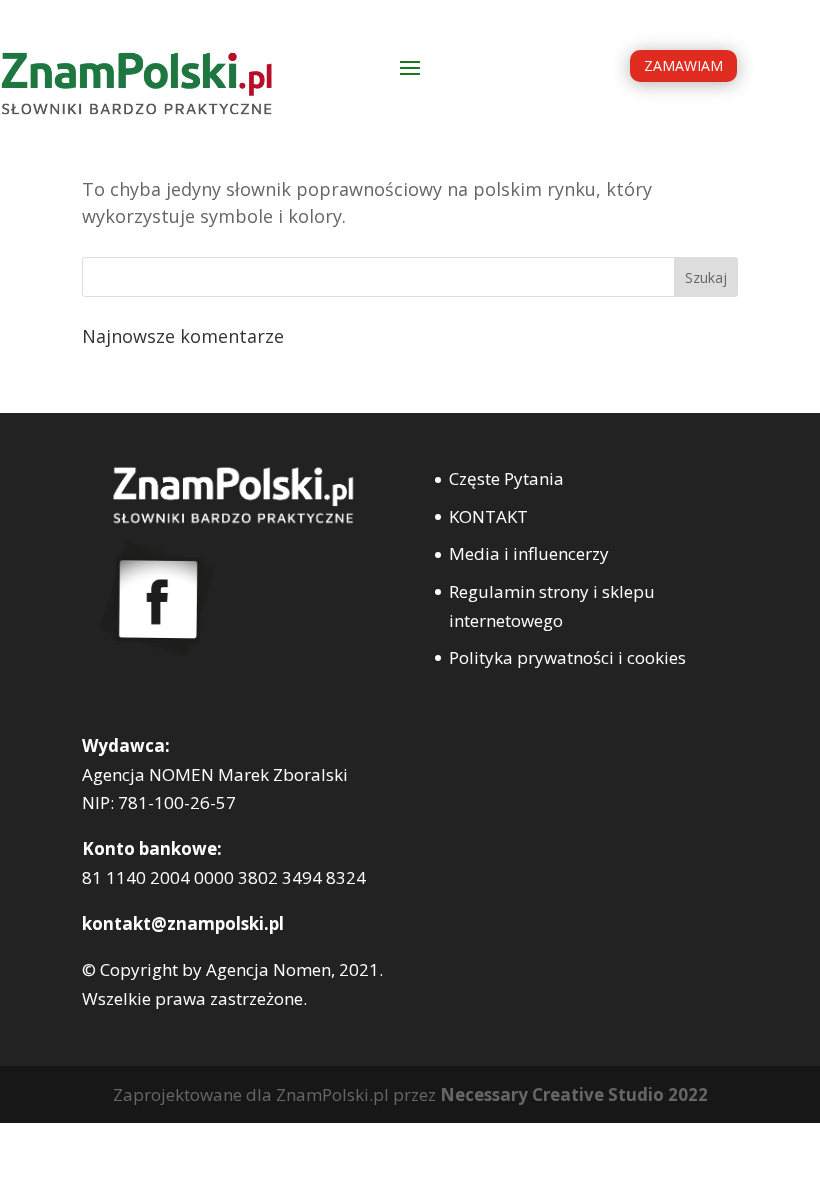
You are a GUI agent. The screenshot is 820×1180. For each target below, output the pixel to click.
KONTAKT (488, 516)
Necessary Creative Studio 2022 (574, 1094)
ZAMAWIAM (683, 65)
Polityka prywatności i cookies (567, 657)
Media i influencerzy (529, 553)
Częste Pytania (506, 478)
